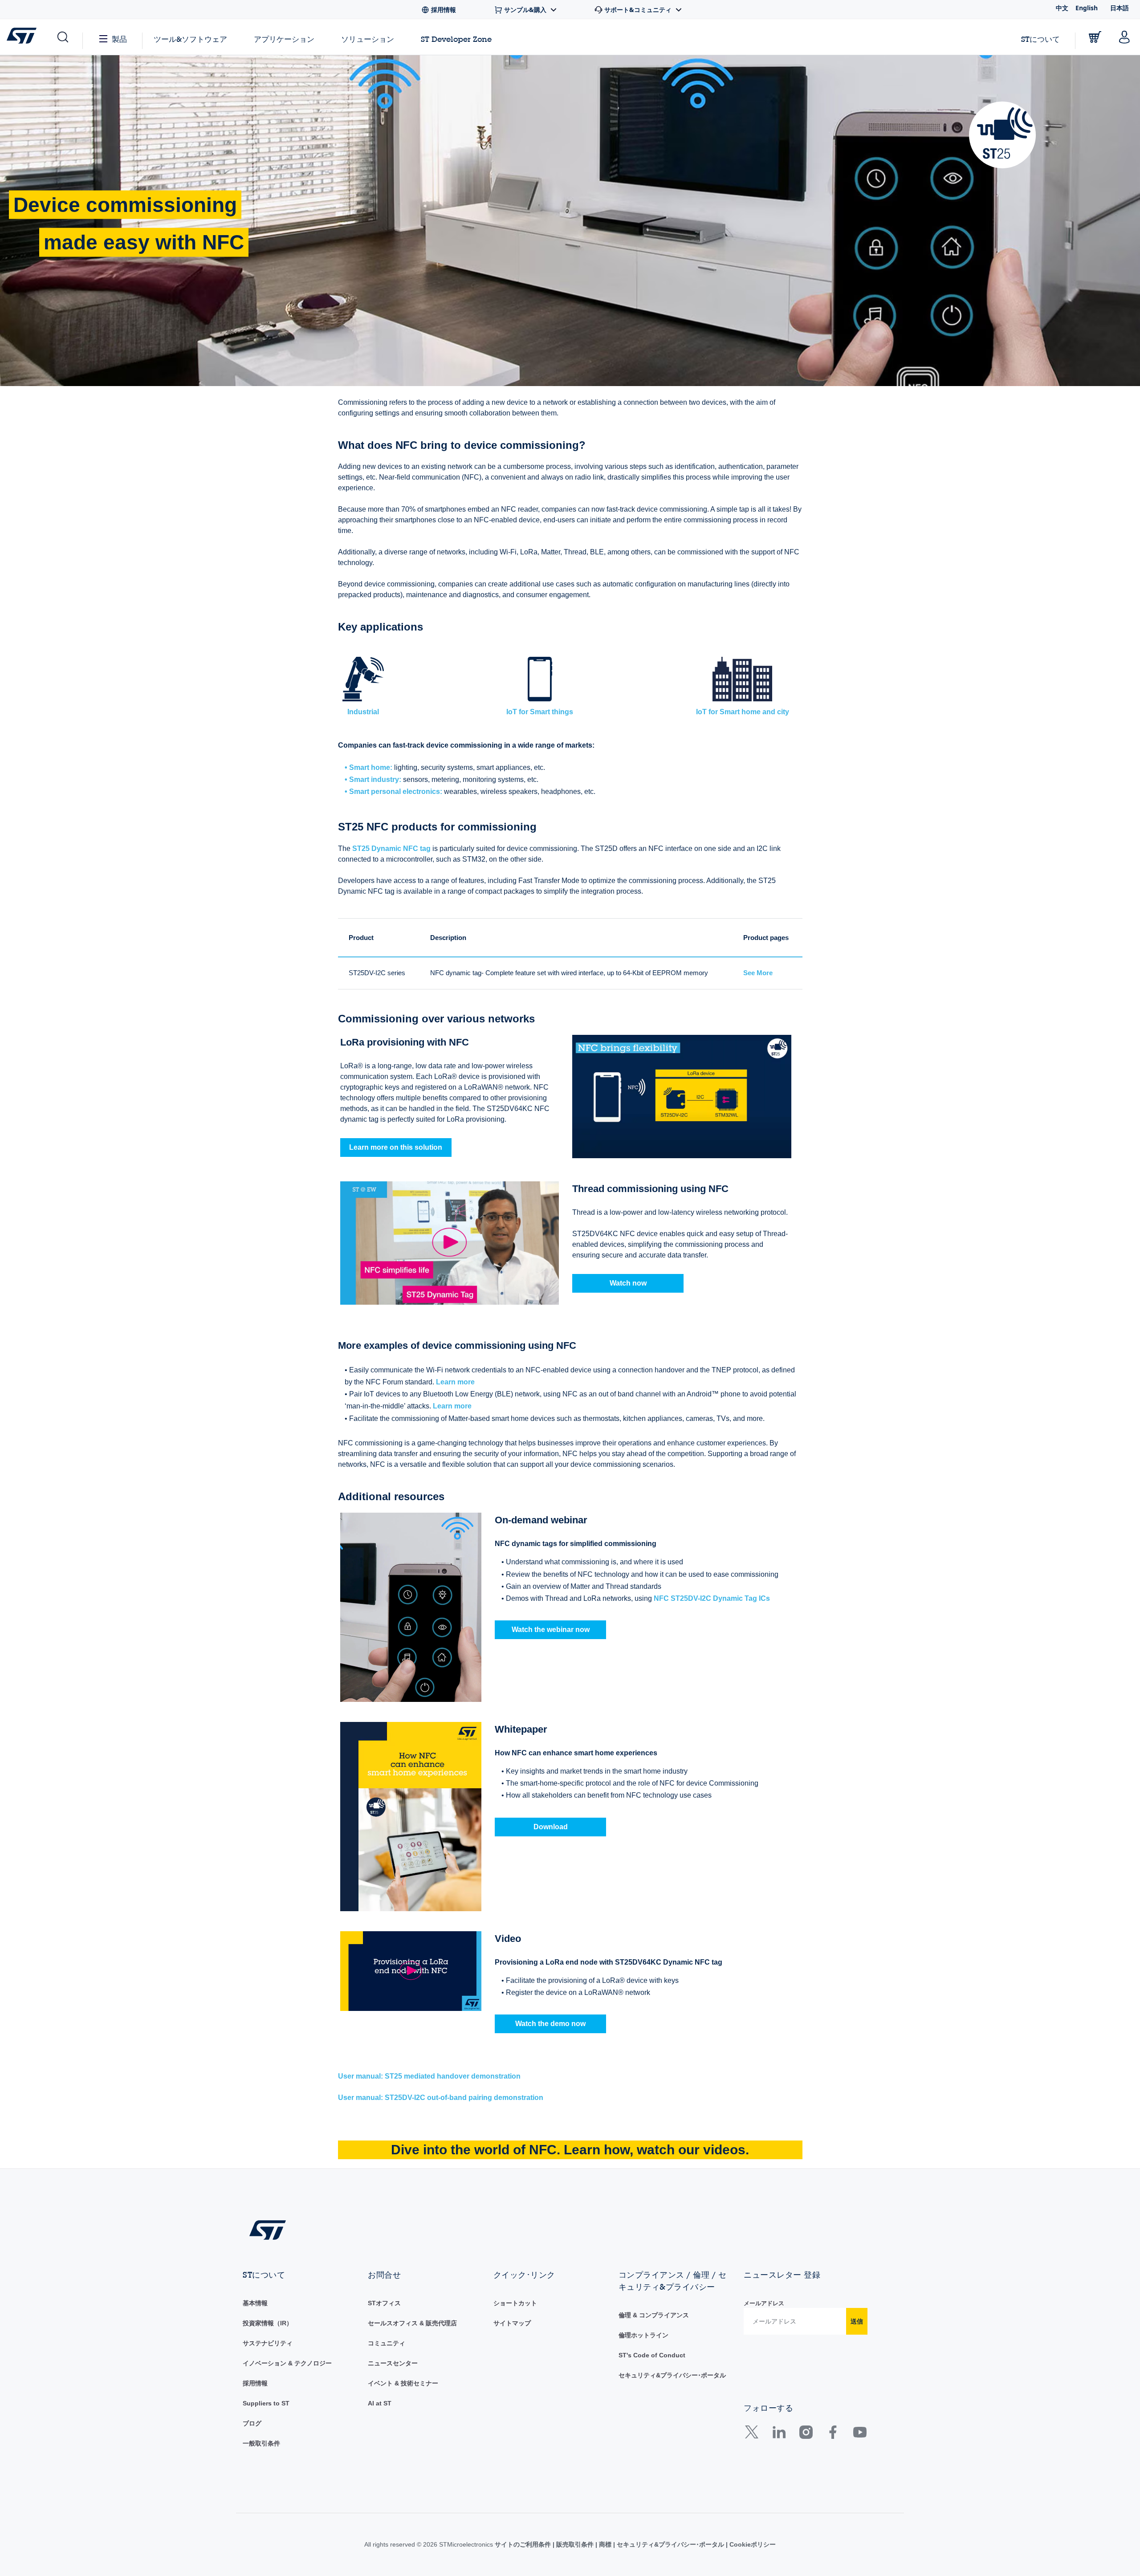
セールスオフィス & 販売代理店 (412, 2323)
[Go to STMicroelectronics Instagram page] (806, 2435)
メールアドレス (764, 2303)
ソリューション (368, 39)
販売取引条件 (575, 2544)
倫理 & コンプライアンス (654, 2315)
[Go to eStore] (1095, 37)
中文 (1062, 8)
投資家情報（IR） (268, 2323)
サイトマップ (512, 2323)
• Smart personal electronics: (393, 792)
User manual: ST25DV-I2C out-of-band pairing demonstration (441, 2098)
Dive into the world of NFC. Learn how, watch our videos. (570, 2150)
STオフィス (384, 2303)
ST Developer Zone (456, 39)
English (1087, 8)
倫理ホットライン (643, 2335)
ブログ (252, 2423)
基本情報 (255, 2303)
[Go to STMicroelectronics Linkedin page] (779, 2435)
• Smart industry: (373, 779)
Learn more (455, 1382)
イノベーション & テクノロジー (287, 2363)
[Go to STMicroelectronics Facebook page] (833, 2435)
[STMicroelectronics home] (23, 36)
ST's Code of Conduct (652, 2355)
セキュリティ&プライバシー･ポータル (672, 2375)
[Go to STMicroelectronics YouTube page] (860, 2435)
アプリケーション (284, 39)
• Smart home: (368, 767)
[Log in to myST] (1124, 37)
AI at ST (380, 2403)
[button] (62, 37)
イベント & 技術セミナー (403, 2383)
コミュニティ (387, 2343)
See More (758, 973)
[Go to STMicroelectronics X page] (754, 2435)
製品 (119, 39)
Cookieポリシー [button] (752, 2544)
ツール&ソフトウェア (190, 39)
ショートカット (515, 2303)
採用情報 (255, 2383)
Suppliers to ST (266, 2403)
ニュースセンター (393, 2363)
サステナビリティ (268, 2343)
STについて (1040, 39)
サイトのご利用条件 (524, 2544)
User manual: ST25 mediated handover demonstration (429, 2076)
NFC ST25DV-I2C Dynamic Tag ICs (712, 1598)
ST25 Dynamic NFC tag (391, 848)
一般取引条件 (261, 2443)
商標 (605, 2544)
